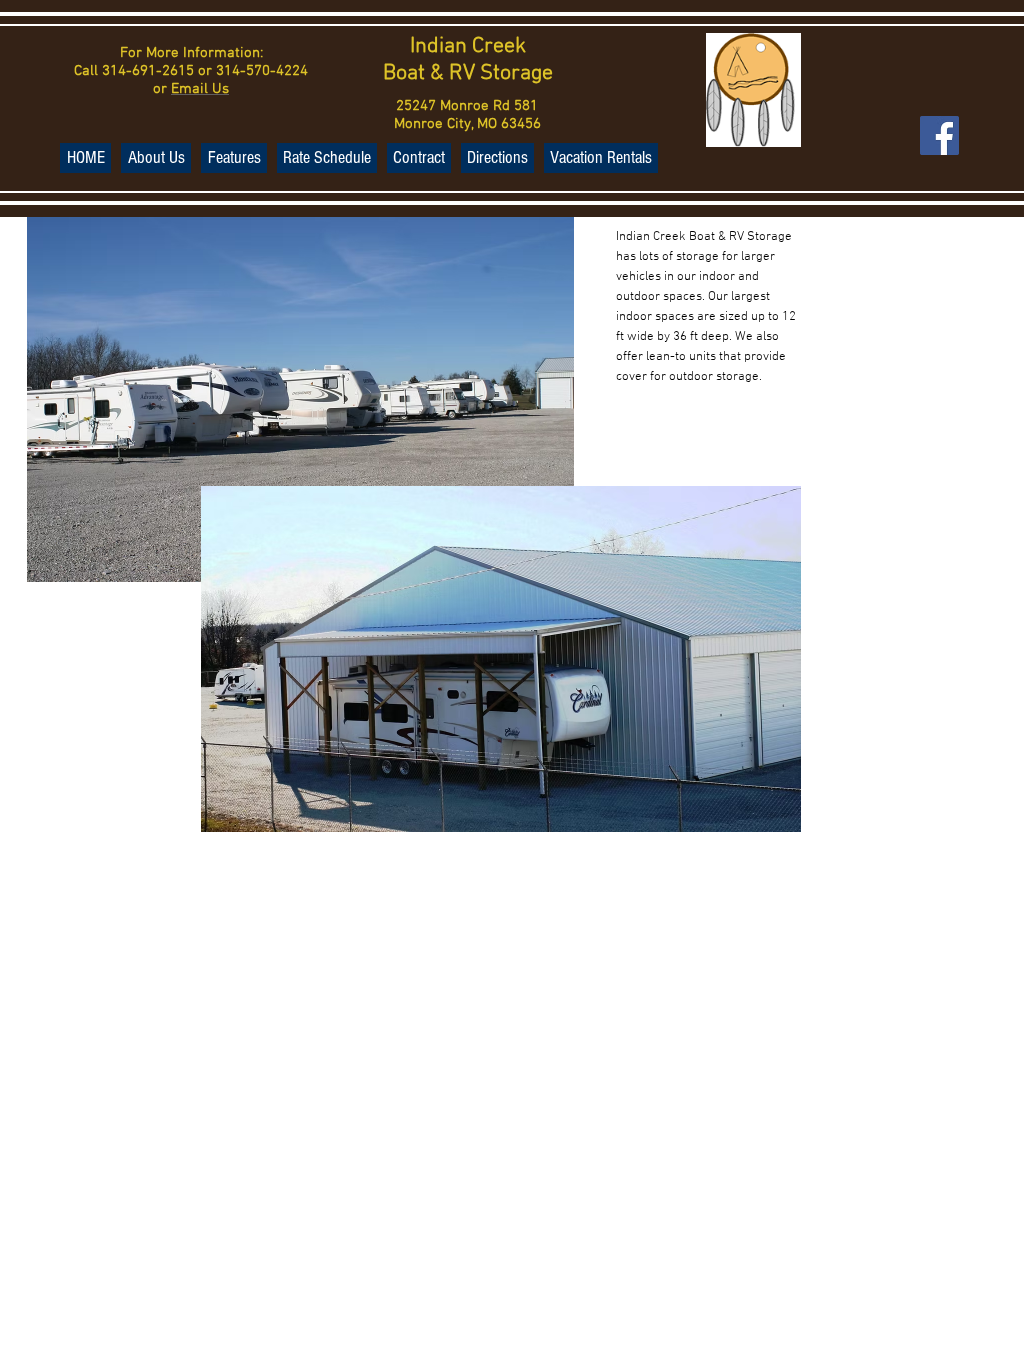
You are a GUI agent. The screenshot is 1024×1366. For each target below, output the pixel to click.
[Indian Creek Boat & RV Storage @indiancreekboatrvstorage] (939, 135)
